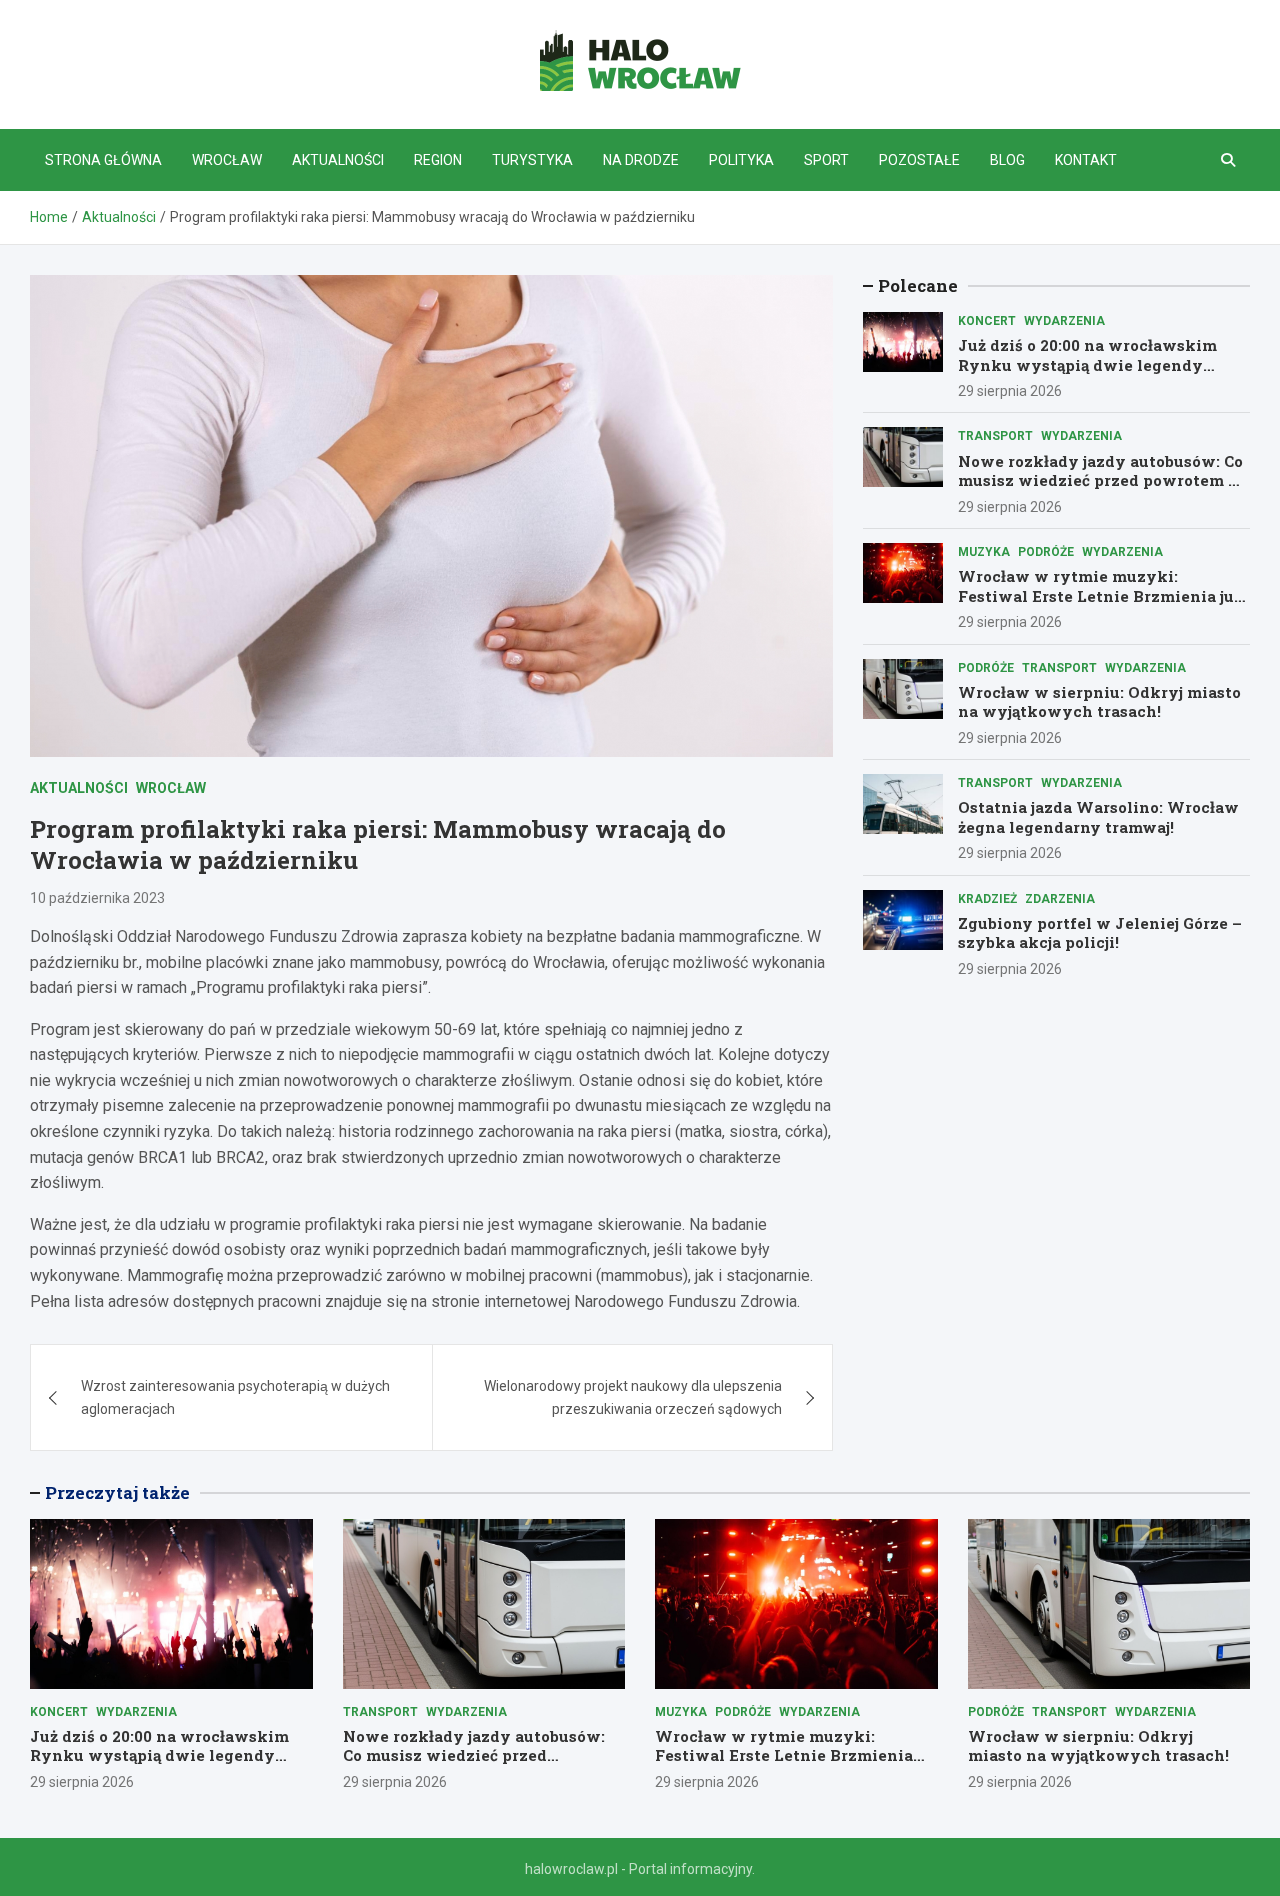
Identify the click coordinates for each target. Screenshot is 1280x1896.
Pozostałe (919, 160)
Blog (1007, 160)
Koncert (987, 321)
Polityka (741, 160)
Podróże (1046, 552)
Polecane (918, 285)
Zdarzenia (1060, 899)
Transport (995, 436)
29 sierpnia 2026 (1010, 391)
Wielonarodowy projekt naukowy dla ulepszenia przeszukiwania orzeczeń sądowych (633, 1397)
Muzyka (984, 552)
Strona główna (103, 160)
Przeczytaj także (117, 1492)
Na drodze (641, 160)
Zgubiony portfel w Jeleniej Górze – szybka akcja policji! (1100, 933)
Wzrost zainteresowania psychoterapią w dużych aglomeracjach (235, 1397)
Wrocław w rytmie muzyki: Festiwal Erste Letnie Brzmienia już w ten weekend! (1100, 595)
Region (438, 160)
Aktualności (338, 160)
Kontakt (1086, 160)
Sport (826, 160)
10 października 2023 (97, 898)
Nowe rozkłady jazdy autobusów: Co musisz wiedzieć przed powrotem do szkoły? (1102, 480)
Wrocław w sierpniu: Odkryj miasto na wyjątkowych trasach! (1099, 702)
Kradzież (987, 899)
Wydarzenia (1064, 321)
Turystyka (532, 160)
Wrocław (227, 160)
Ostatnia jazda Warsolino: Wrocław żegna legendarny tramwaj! (1098, 817)
